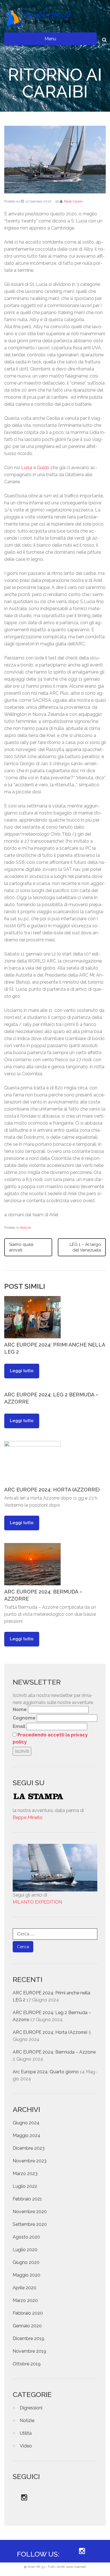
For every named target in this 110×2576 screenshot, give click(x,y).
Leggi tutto (22, 1371)
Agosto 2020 (26, 2237)
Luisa (27, 468)
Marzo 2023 (25, 2174)
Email (19, 1726)
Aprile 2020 (25, 2288)
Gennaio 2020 (27, 2326)
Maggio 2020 (27, 2275)
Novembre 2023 (30, 2161)
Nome (20, 1709)
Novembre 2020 (30, 2212)
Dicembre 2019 (28, 2338)
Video (26, 2446)
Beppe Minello (28, 1817)
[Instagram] (24, 2498)
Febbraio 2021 (27, 2199)
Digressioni (31, 2408)
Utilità (26, 2433)
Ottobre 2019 (27, 2364)
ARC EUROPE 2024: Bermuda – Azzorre (54, 2052)
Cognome (24, 1718)
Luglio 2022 (25, 2186)
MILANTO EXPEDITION (37, 1902)
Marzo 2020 (25, 2300)
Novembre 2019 (29, 2351)
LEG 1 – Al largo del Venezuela (85, 1247)
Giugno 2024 (26, 2123)
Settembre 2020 (30, 2224)
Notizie (25, 1228)
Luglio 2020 (25, 2250)
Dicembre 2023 (29, 2148)
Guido (43, 468)
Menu (50, 39)
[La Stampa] (55, 1796)
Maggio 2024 (27, 2135)
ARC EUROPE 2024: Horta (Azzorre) (52, 1490)
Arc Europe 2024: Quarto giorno (46, 2072)
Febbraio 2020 (28, 2313)
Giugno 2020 (26, 2262)
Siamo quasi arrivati (21, 1247)
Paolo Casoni (73, 201)
